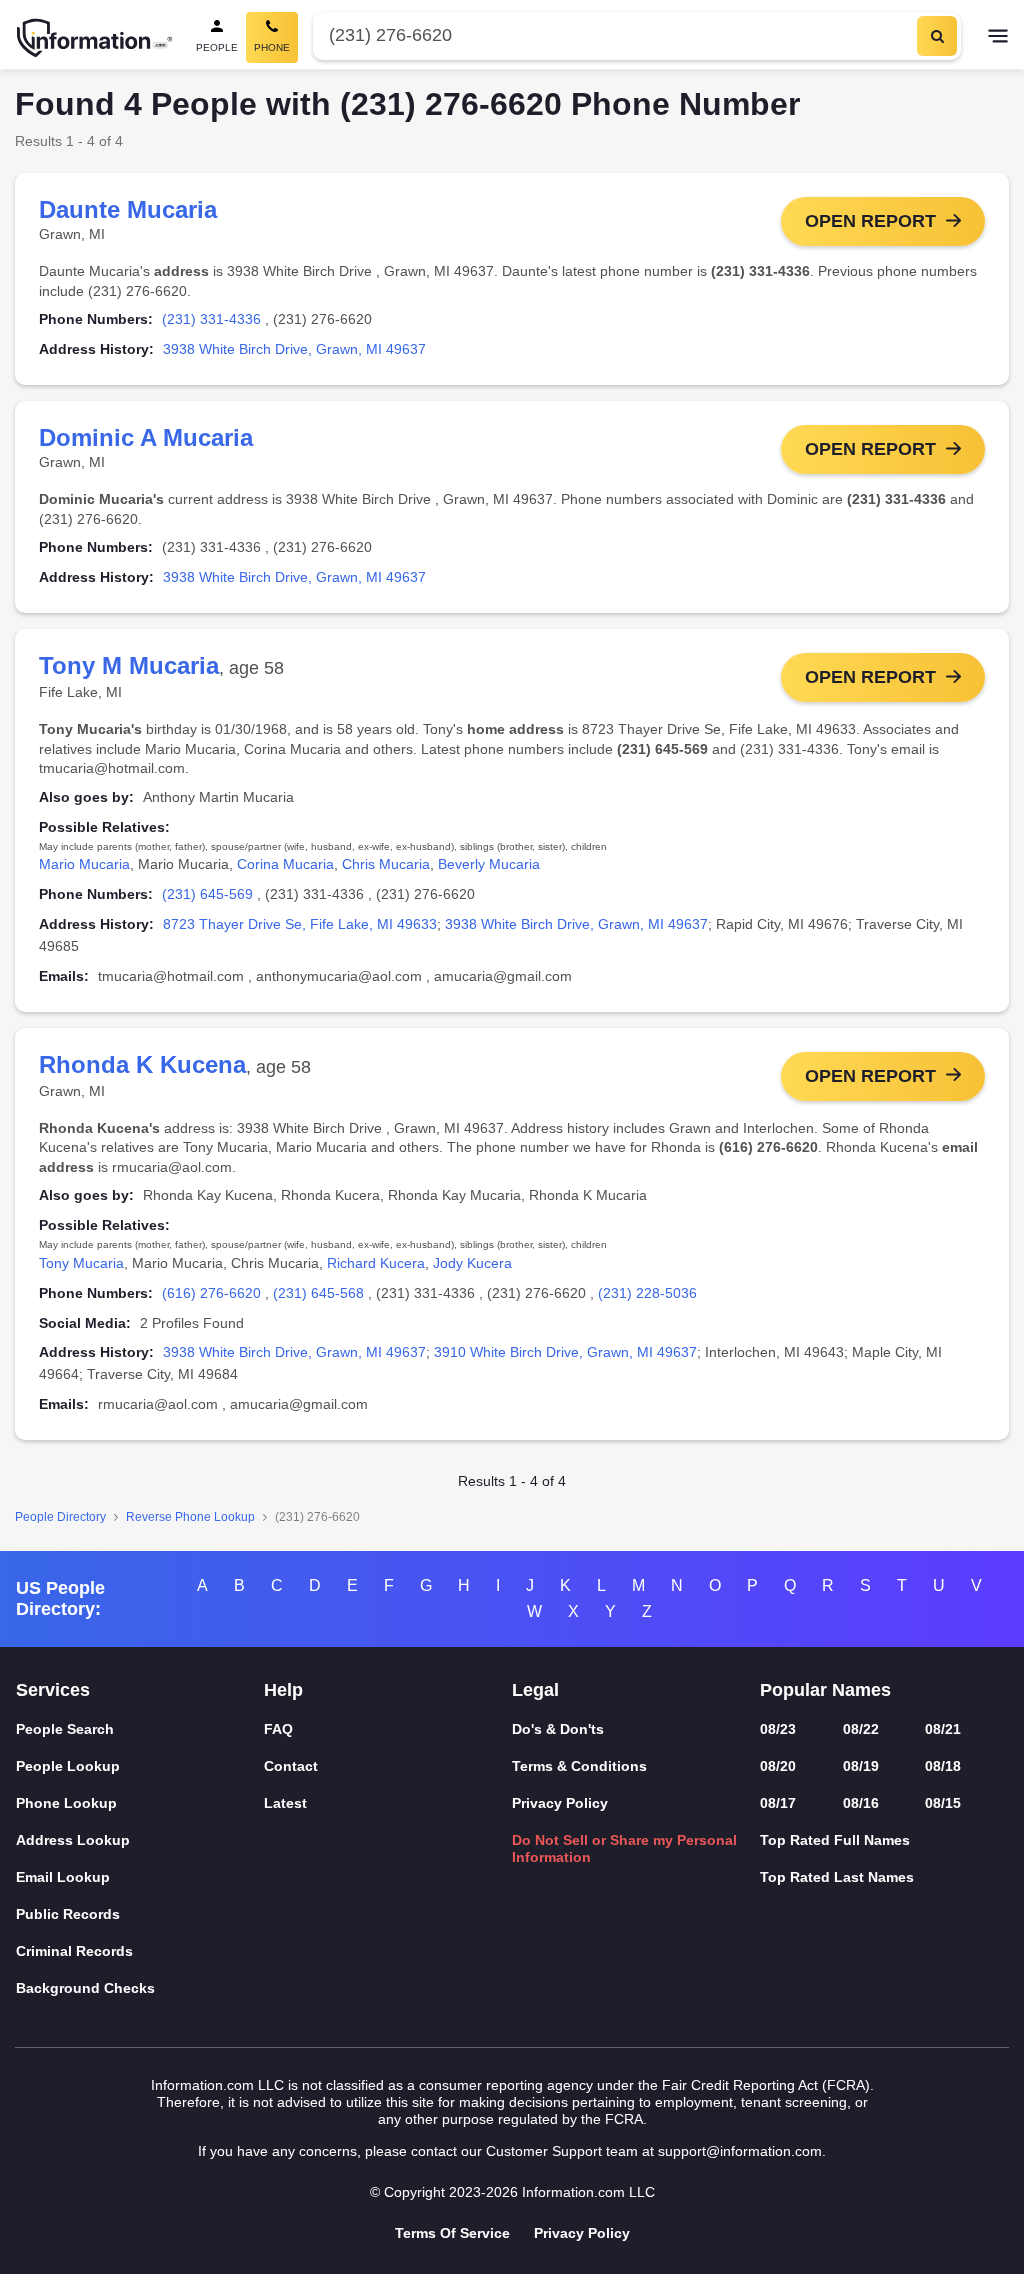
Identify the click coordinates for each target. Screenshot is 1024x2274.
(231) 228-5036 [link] (647, 1293)
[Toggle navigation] (998, 38)
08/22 (861, 1729)
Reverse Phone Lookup (190, 1517)
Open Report (870, 221)
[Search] (937, 36)
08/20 (778, 1766)
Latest (285, 1803)
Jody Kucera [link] (472, 1263)
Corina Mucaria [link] (285, 864)
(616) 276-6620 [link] (211, 1293)
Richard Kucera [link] (376, 1263)
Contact (291, 1766)
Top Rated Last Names (837, 1877)
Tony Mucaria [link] (81, 1263)
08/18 (943, 1766)
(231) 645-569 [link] (207, 894)
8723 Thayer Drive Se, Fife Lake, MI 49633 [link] (300, 924)
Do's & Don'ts (558, 1729)
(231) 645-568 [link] (318, 1293)
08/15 (943, 1803)
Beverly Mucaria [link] (489, 864)
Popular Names (825, 1690)
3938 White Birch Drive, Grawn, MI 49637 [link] (294, 349)
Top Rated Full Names (835, 1840)
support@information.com (740, 2151)
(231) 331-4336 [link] (211, 319)
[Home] (95, 38)
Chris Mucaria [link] (386, 864)
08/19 (861, 1766)
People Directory (60, 1517)
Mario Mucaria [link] (84, 864)
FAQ (278, 1729)
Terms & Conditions (579, 1766)
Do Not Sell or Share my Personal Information (624, 1848)
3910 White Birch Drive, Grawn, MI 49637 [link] (565, 1352)
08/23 (778, 1729)
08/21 (943, 1729)
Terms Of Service (452, 2233)
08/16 (861, 1803)
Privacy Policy (560, 1803)
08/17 (778, 1803)
